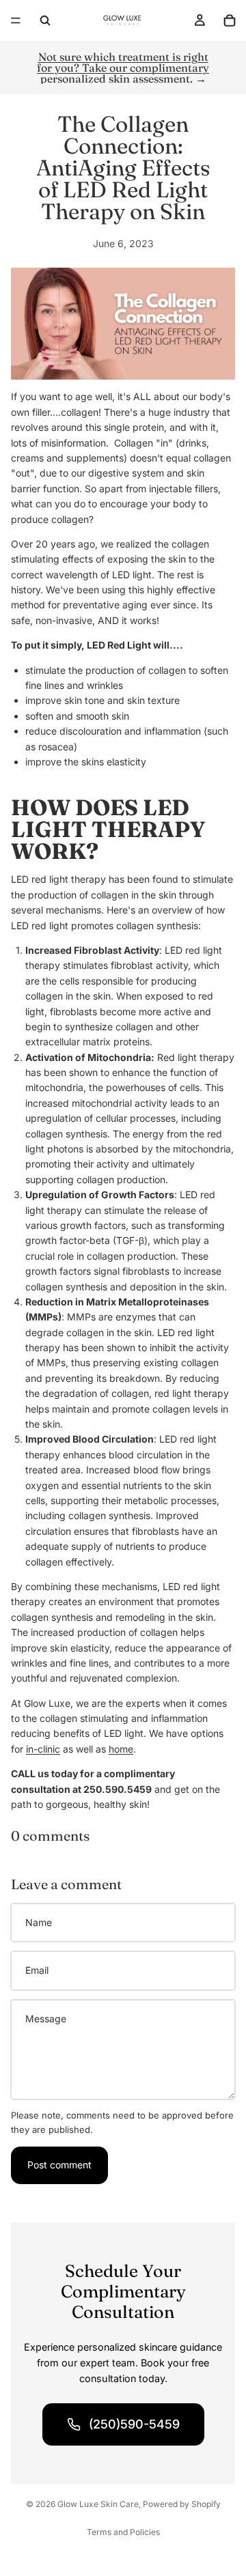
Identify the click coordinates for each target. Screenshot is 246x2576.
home (121, 1749)
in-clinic (43, 1749)
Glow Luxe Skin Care (98, 2504)
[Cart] (230, 20)
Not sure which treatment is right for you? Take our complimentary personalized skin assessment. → (123, 68)
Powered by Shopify (182, 2504)
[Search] (45, 20)
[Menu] (16, 20)
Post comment (59, 2165)
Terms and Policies (123, 2532)
